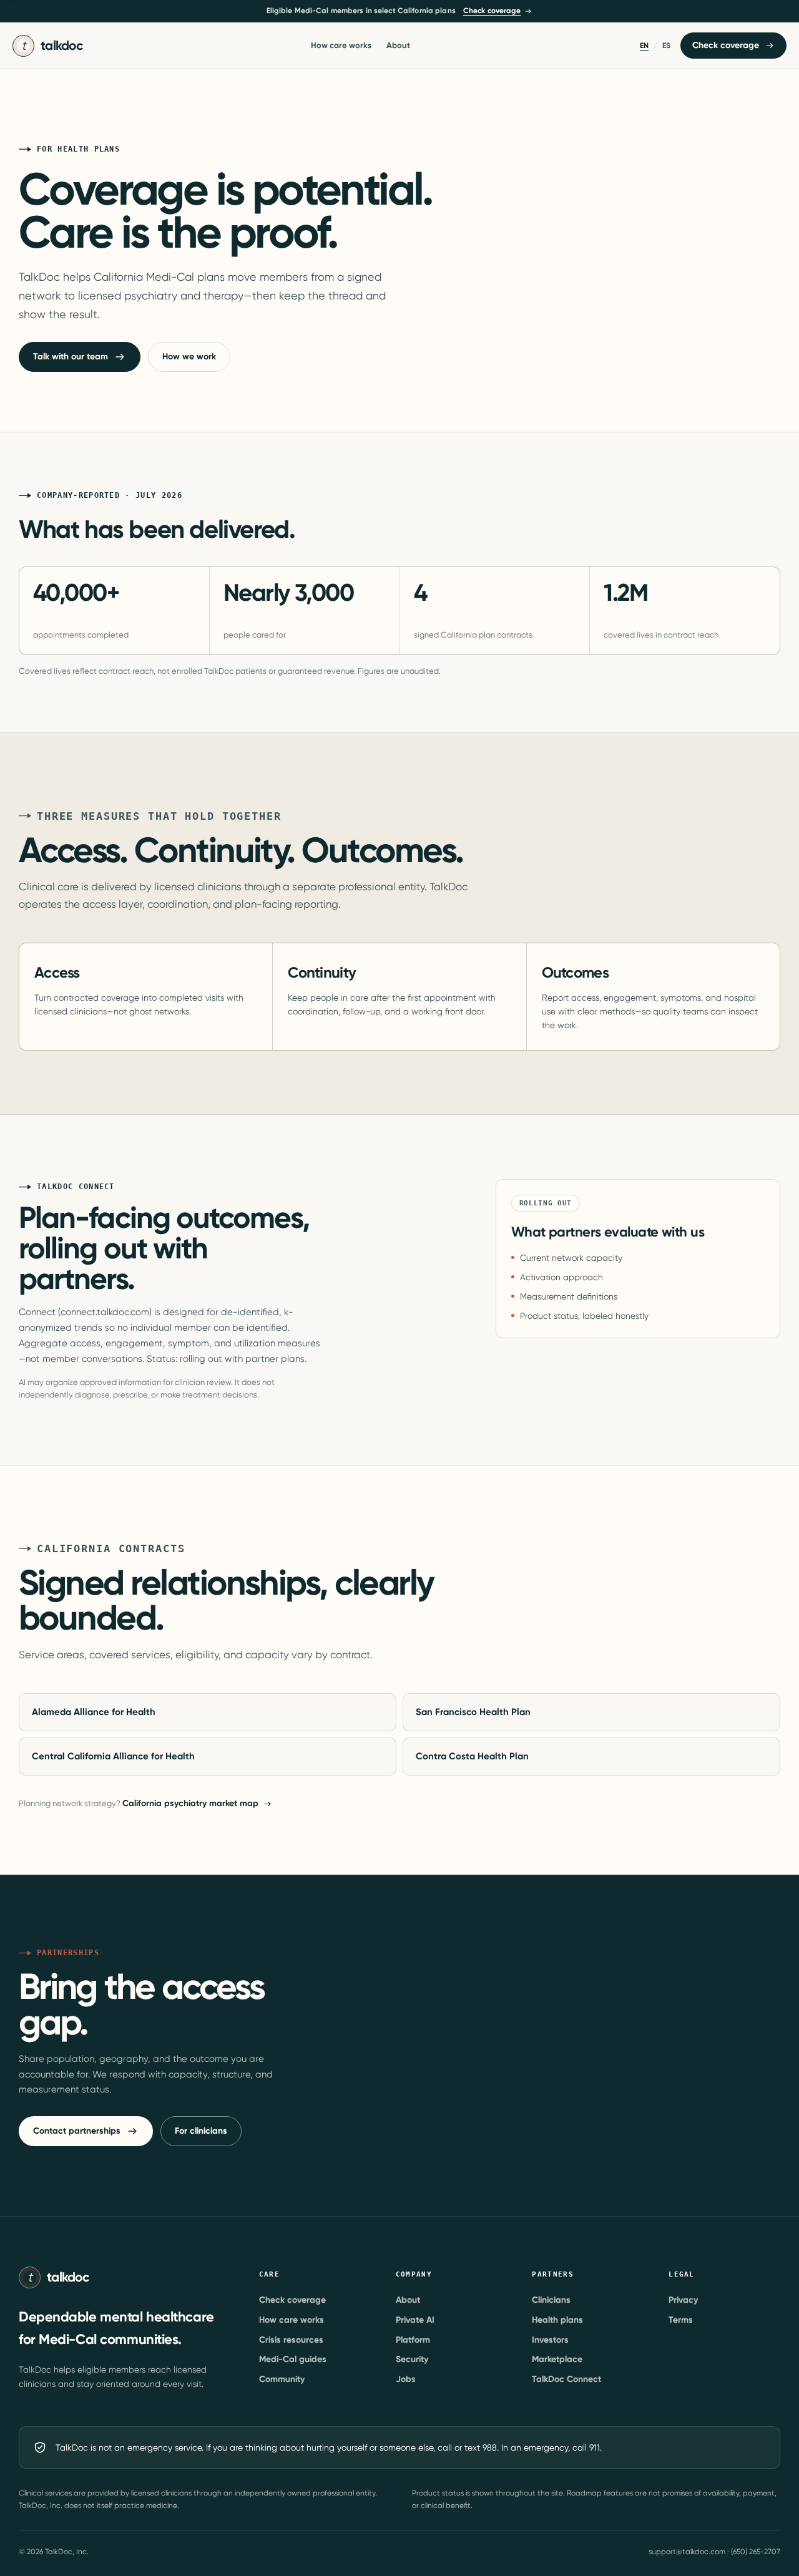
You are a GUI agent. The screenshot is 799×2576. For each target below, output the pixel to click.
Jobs (406, 2379)
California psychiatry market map (190, 1803)
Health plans (557, 2320)
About (398, 45)
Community (282, 2379)
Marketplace (557, 2359)
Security (412, 2359)
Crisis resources (291, 2340)
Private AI (415, 2320)
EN (644, 46)
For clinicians (201, 2131)
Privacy (683, 2300)
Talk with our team (71, 357)
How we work (189, 357)
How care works (341, 45)
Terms (681, 2320)
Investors (550, 2340)
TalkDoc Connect (566, 2379)
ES (666, 46)
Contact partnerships (77, 2131)
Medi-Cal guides (293, 2359)
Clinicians (551, 2300)
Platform (413, 2340)
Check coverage (492, 11)
